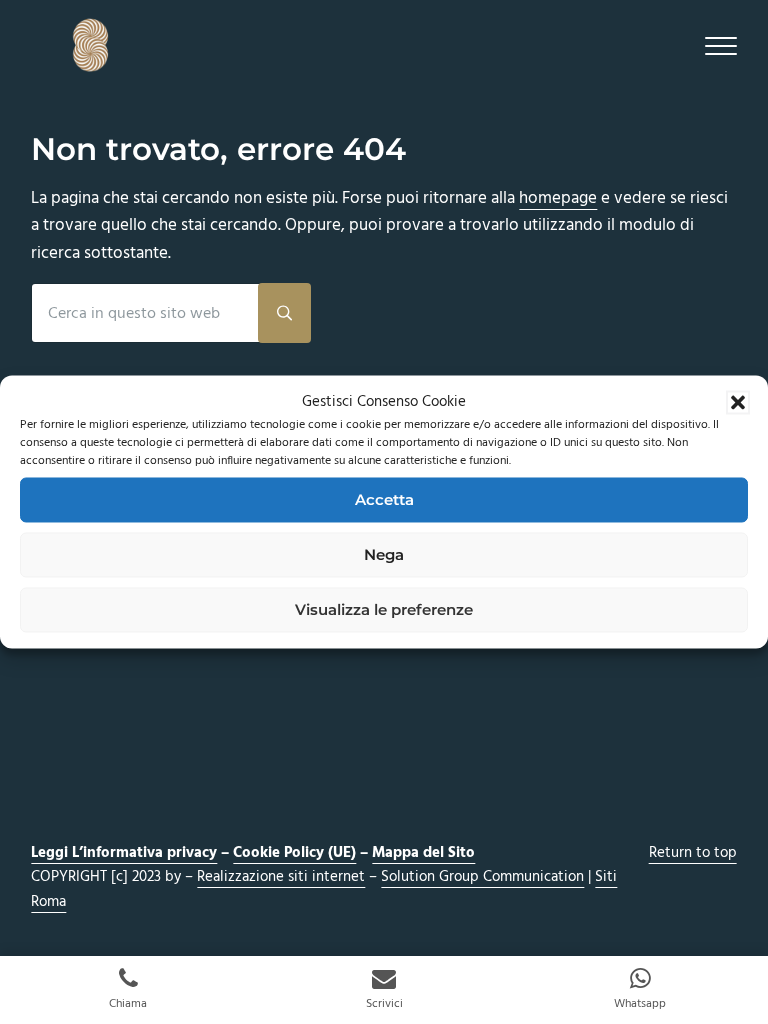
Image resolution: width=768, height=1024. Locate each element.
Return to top (693, 853)
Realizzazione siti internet (281, 877)
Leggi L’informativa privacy (124, 853)
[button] (738, 402)
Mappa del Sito (423, 853)
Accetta (384, 499)
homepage (558, 198)
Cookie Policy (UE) (294, 853)
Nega (384, 554)
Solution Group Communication (482, 877)
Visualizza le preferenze (384, 609)
